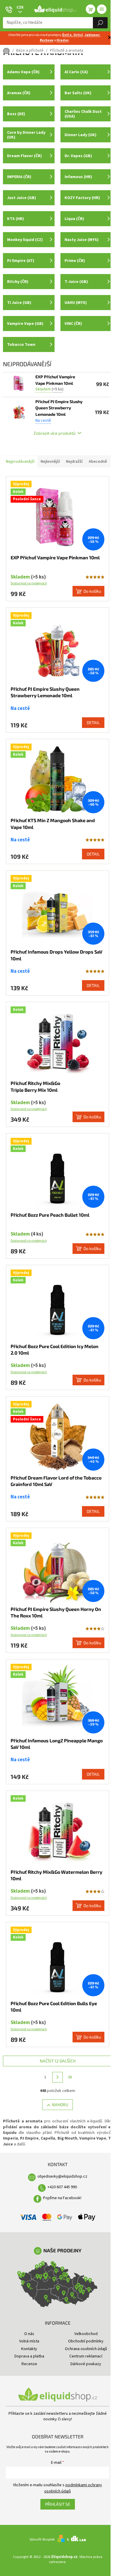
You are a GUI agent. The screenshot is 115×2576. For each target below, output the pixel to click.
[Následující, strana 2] (57, 2077)
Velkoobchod (86, 2334)
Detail (93, 722)
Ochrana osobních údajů (86, 2349)
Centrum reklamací (86, 2356)
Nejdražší (74, 462)
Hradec (63, 40)
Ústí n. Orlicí (72, 35)
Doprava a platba (29, 2356)
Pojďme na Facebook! (62, 2198)
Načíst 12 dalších (58, 2061)
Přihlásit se (58, 2504)
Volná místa (29, 2341)
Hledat (100, 23)
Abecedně (98, 462)
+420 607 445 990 (62, 2187)
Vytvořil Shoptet (42, 2539)
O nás (29, 2334)
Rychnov (47, 40)
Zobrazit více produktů (55, 433)
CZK (20, 7)
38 (70, 2077)
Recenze (29, 2364)
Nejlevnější (50, 462)
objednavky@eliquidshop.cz (62, 2176)
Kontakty (29, 2349)
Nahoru (60, 2105)
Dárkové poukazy (86, 2364)
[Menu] (102, 9)
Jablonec (92, 35)
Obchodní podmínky (86, 2341)
